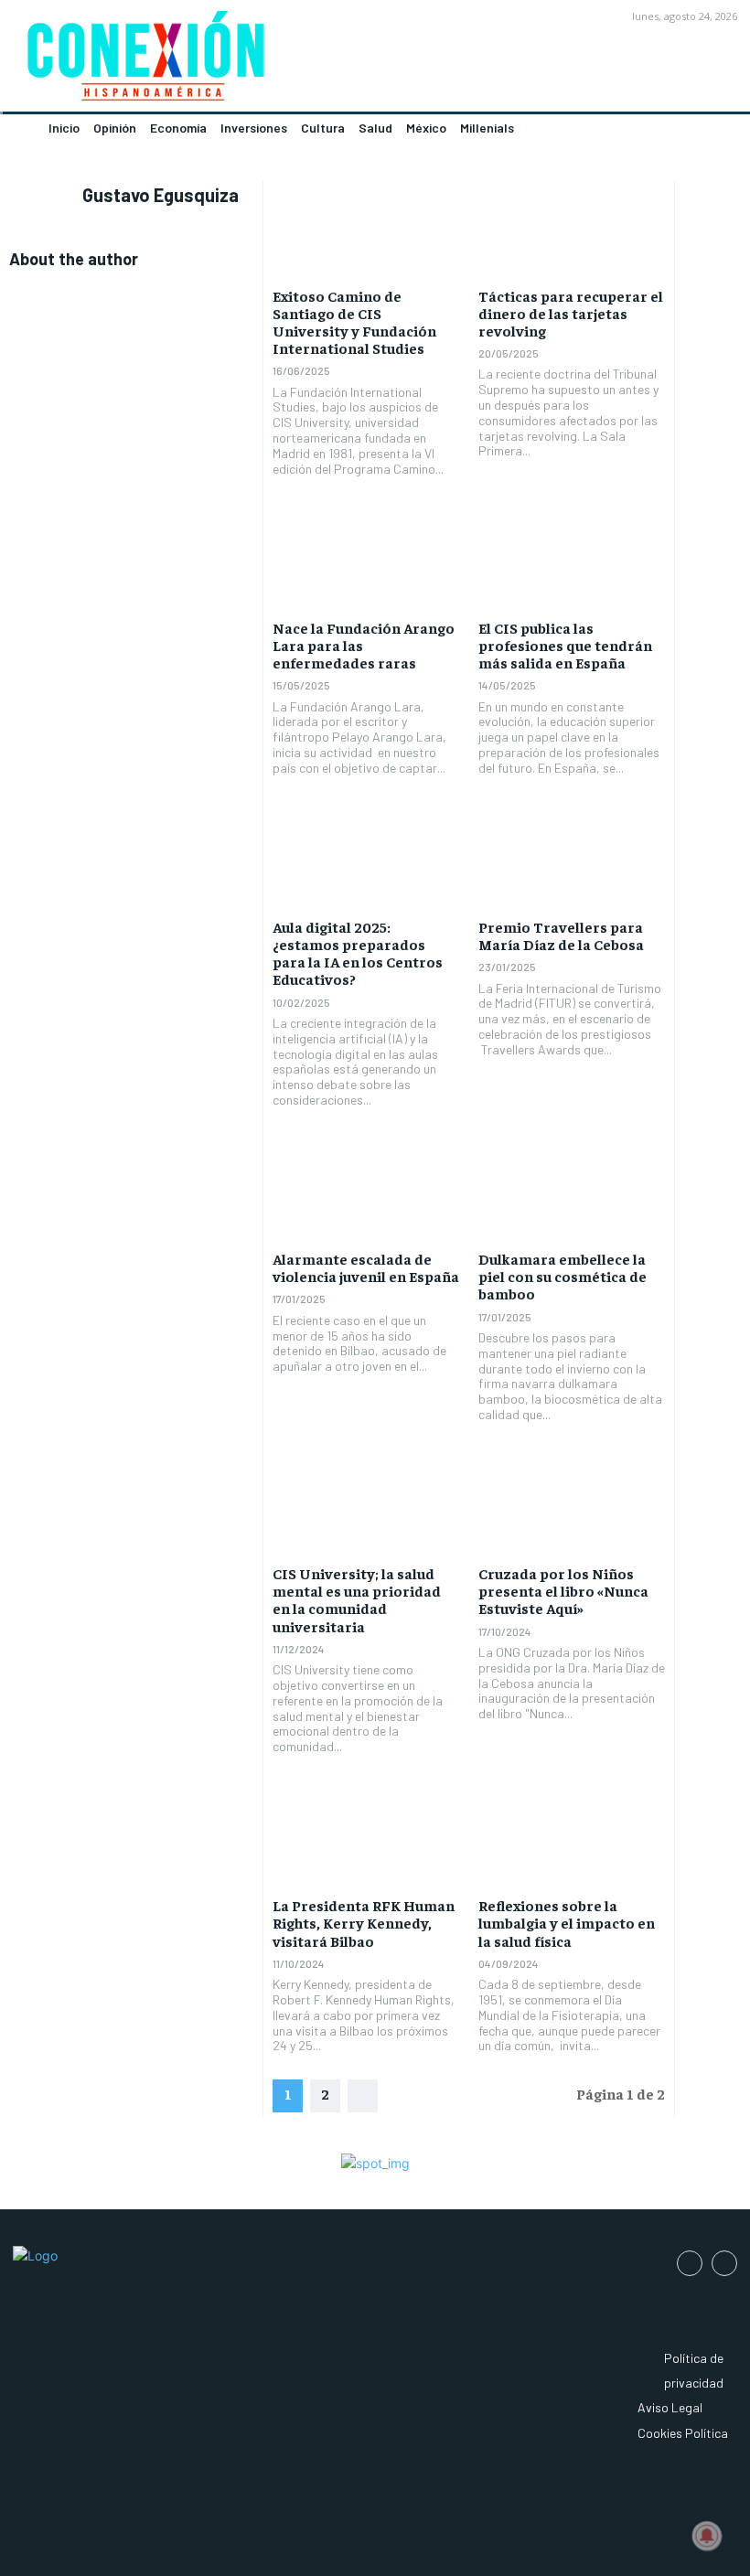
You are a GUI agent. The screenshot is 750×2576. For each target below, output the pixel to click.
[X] (724, 2263)
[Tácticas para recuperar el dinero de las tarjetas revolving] (572, 228)
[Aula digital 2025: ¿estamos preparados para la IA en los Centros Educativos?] (366, 860)
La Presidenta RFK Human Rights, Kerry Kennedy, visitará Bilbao (364, 1922)
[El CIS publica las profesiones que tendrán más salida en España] (572, 560)
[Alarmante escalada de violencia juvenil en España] (366, 1192)
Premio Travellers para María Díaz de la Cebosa (561, 935)
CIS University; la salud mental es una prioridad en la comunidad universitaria (357, 1599)
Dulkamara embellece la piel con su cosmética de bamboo (562, 1276)
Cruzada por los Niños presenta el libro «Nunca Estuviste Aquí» (563, 1590)
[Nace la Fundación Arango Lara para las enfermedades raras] (366, 560)
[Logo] (187, 61)
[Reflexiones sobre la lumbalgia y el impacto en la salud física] (572, 1838)
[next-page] (363, 2096)
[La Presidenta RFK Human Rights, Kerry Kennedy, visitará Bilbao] (366, 1838)
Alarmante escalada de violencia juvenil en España (366, 1267)
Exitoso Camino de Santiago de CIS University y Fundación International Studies (354, 322)
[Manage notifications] (707, 2536)
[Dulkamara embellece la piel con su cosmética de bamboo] (572, 1192)
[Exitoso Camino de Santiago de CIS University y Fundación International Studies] (366, 228)
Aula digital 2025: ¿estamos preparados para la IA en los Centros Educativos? (358, 953)
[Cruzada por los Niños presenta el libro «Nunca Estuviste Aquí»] (572, 1506)
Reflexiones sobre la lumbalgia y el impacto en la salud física (567, 1922)
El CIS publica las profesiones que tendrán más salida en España (565, 645)
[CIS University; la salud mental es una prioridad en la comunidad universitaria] (366, 1506)
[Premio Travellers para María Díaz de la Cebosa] (572, 860)
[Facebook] (690, 2263)
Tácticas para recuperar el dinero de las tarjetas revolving (571, 313)
